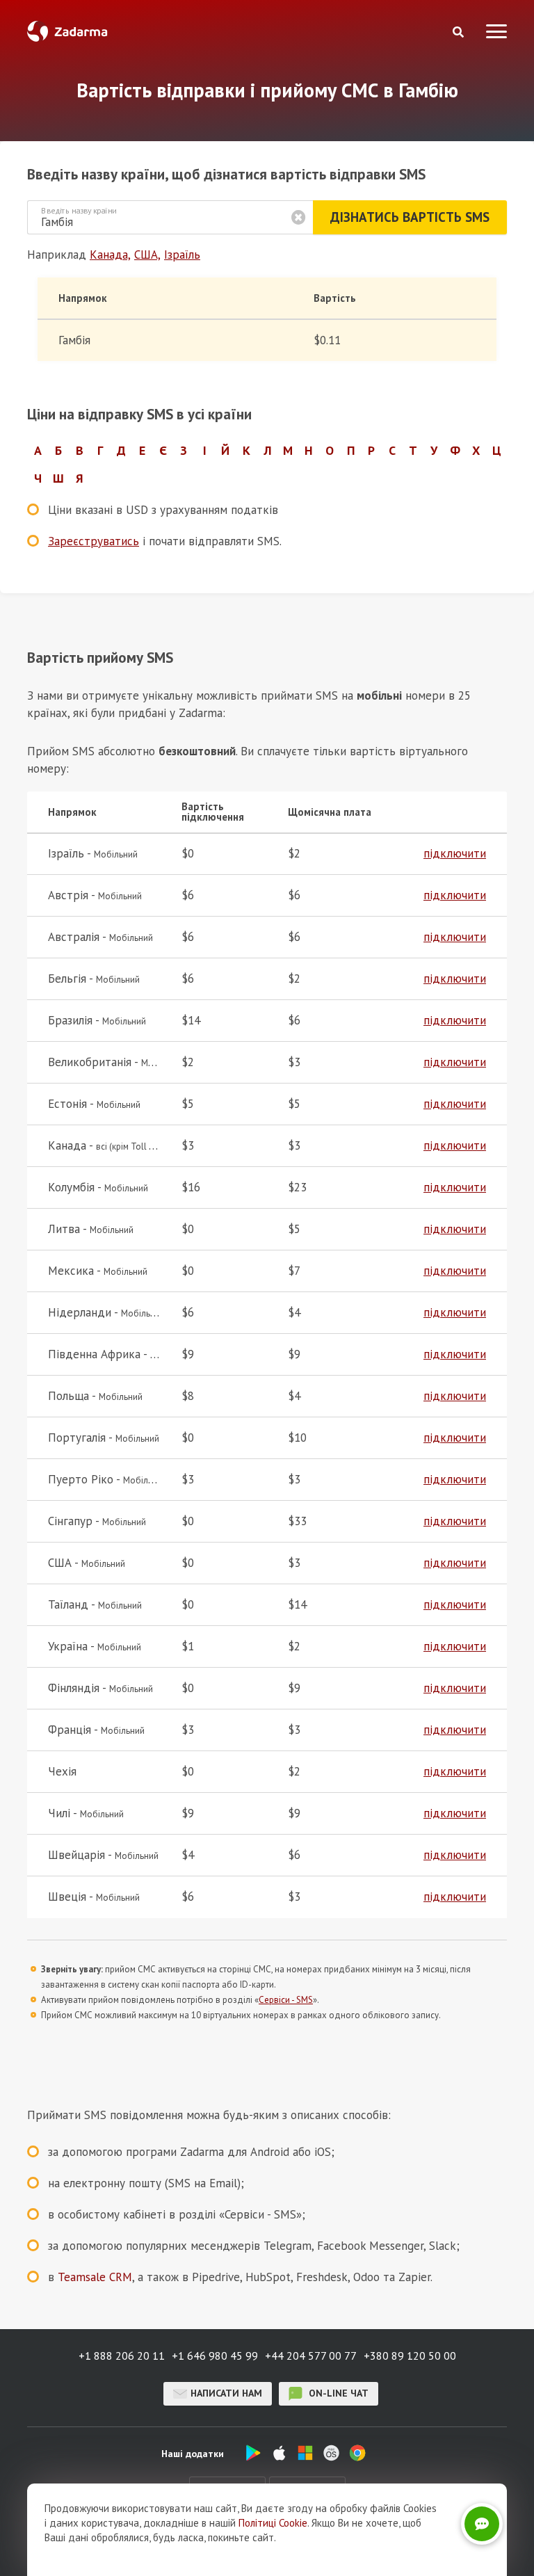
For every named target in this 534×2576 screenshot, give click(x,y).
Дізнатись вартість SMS (410, 217)
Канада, (110, 255)
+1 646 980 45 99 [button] (215, 2356)
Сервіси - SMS (286, 2000)
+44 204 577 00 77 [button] (311, 2356)
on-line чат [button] (337, 2393)
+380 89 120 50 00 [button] (410, 2356)
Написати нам (226, 2393)
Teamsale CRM (95, 2277)
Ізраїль (182, 255)
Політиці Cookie (273, 2523)
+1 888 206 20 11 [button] (122, 2356)
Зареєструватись (94, 541)
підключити (455, 853)
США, (147, 255)
